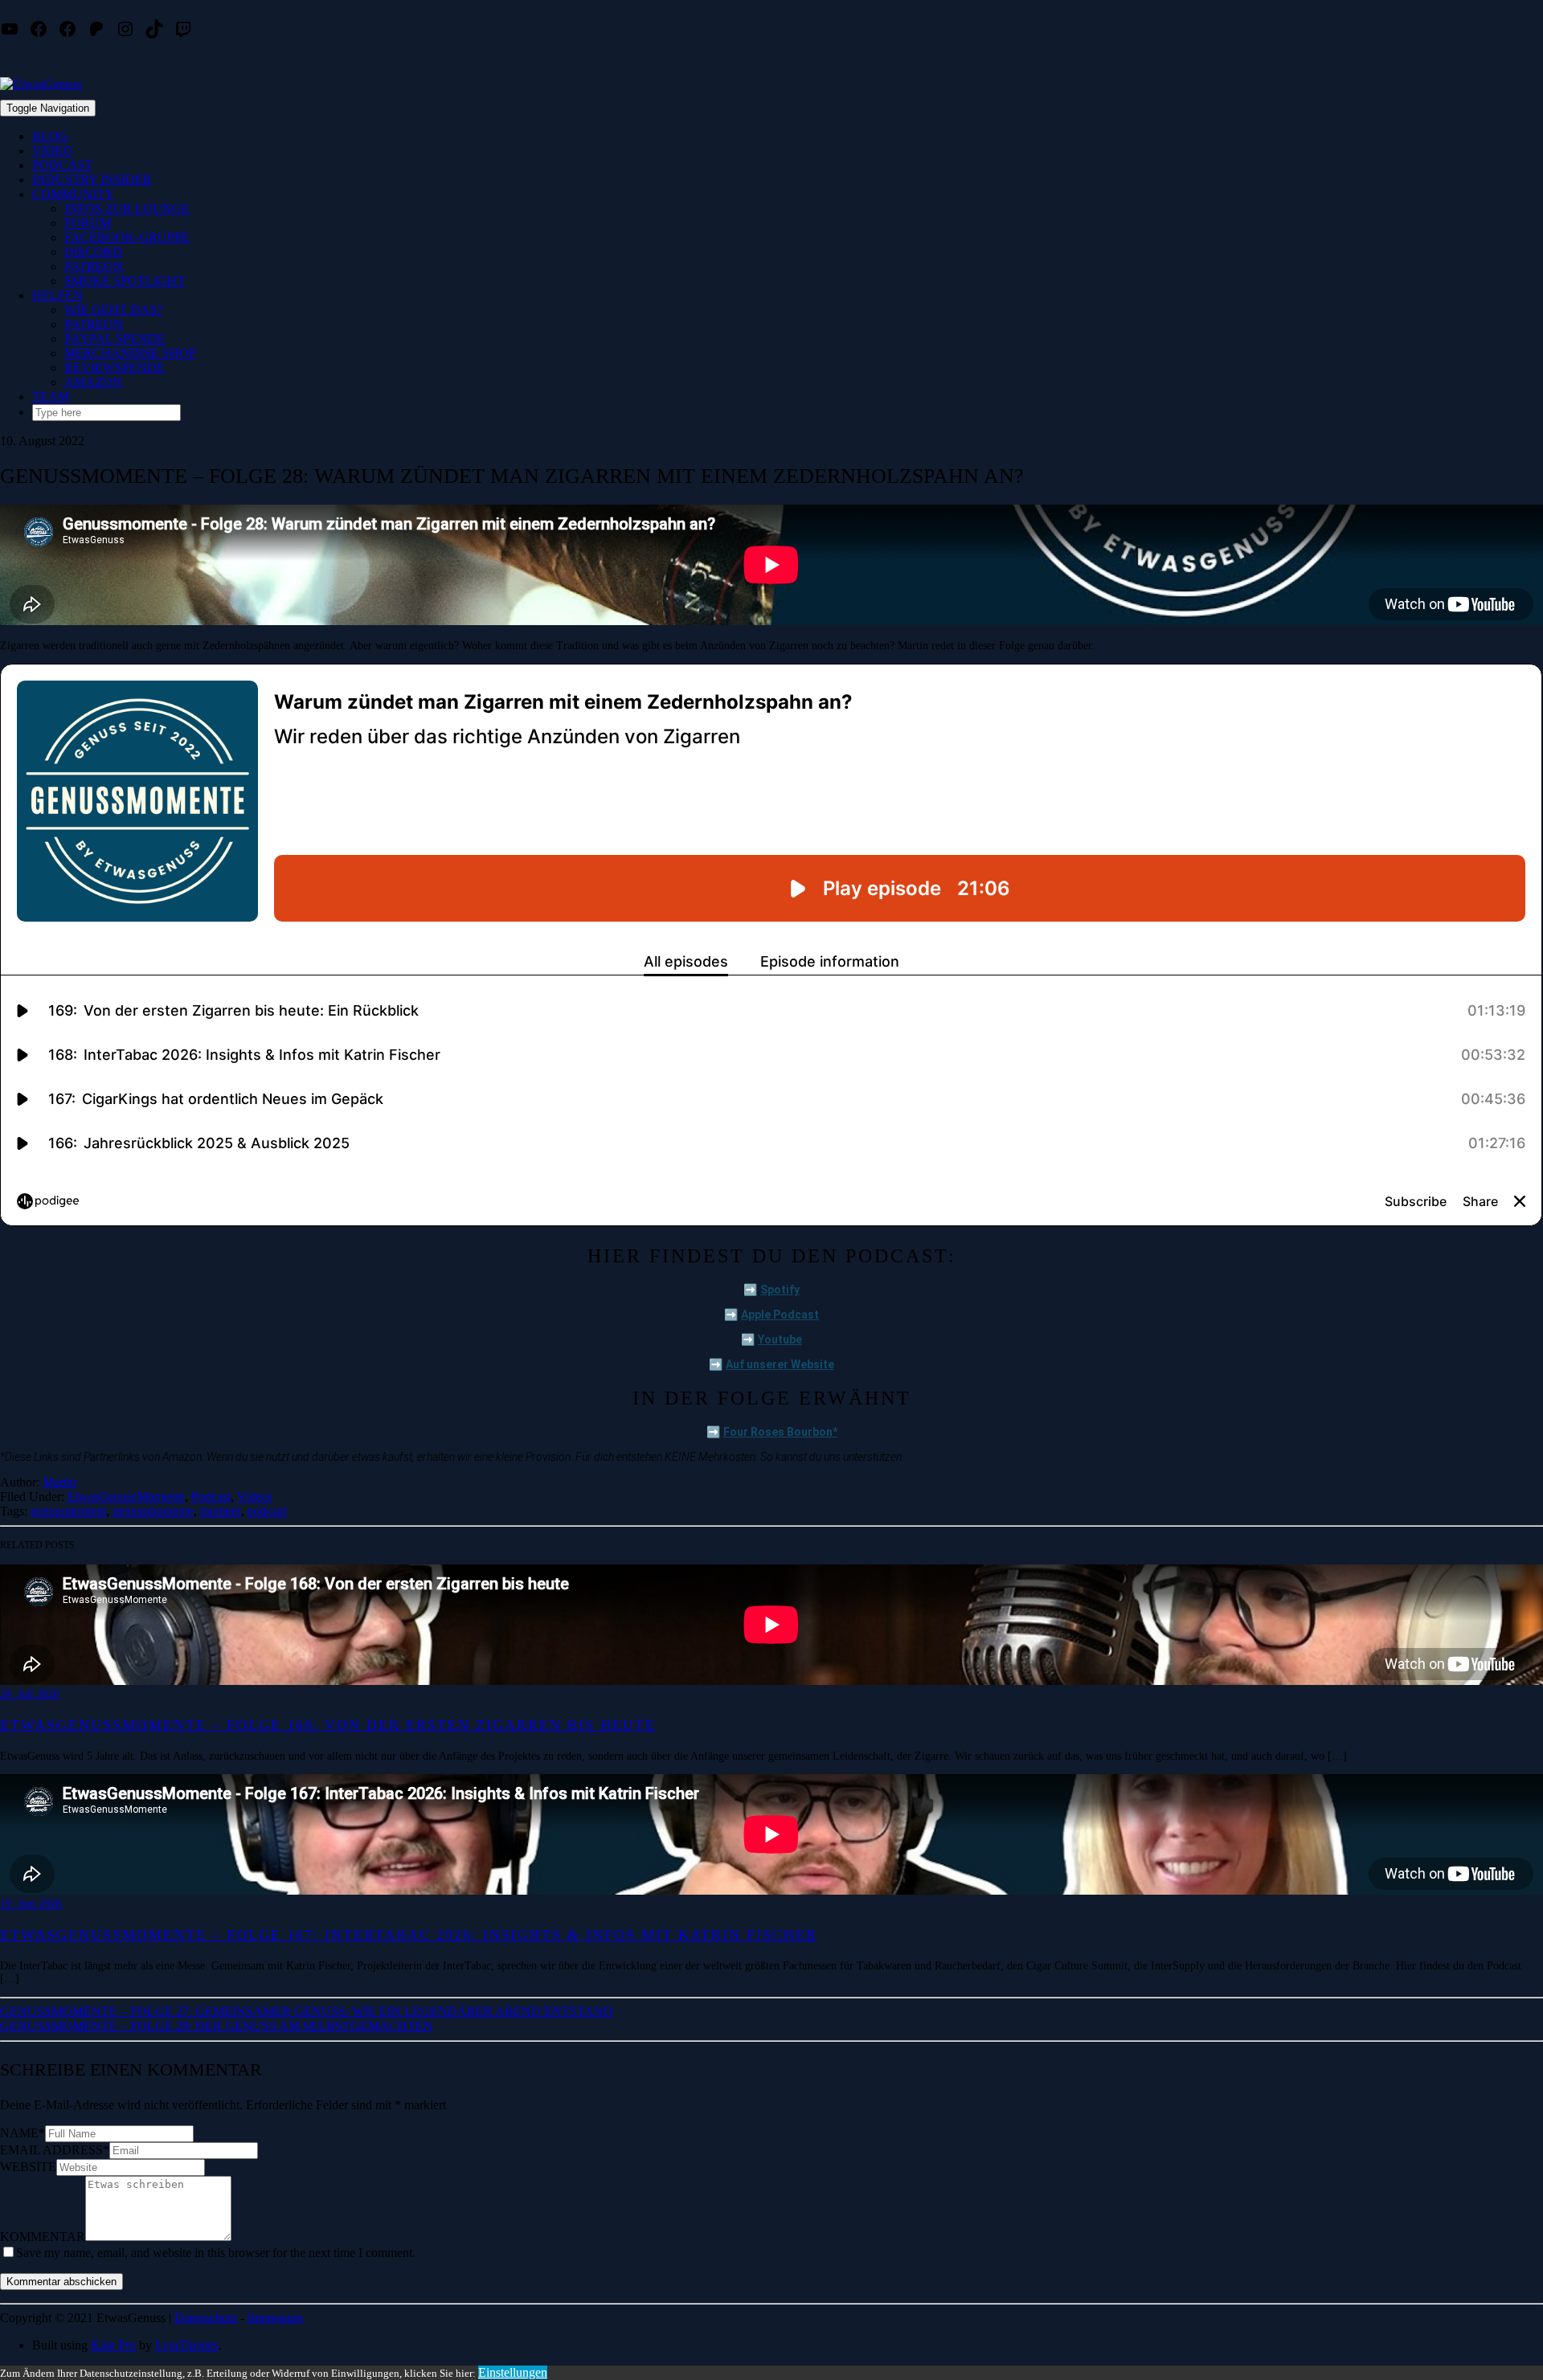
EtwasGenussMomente (126, 1497)
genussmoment (68, 1511)
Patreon (94, 266)
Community (73, 194)
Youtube (780, 1339)
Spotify (780, 1290)
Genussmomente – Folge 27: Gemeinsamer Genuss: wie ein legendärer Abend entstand (307, 2012)
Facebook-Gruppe (127, 237)
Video (53, 151)
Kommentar (43, 2237)
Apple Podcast (780, 1315)
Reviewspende (115, 368)
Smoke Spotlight (125, 281)
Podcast (62, 165)
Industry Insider (92, 180)
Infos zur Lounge (127, 209)
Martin (59, 1482)
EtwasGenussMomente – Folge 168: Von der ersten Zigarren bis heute (328, 1725)
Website (28, 2167)
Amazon (93, 382)
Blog (50, 136)
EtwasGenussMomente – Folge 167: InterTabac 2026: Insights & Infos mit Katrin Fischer (409, 1935)
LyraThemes (187, 2345)
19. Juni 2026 (31, 1904)
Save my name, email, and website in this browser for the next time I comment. (216, 2253)
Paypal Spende (115, 339)
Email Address (55, 2150)
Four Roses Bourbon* (780, 1432)
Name (23, 2133)
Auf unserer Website (780, 1364)
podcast (267, 1511)
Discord (93, 252)
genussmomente (153, 1511)
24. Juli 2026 (30, 1694)
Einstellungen (513, 2372)
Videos (255, 1497)
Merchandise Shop (130, 353)
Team (51, 397)
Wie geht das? (113, 310)
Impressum (275, 2318)
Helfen (57, 295)
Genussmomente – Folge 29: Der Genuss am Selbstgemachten (217, 2026)
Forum (88, 223)
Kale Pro (113, 2345)
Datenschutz (206, 2318)
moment (221, 1511)
